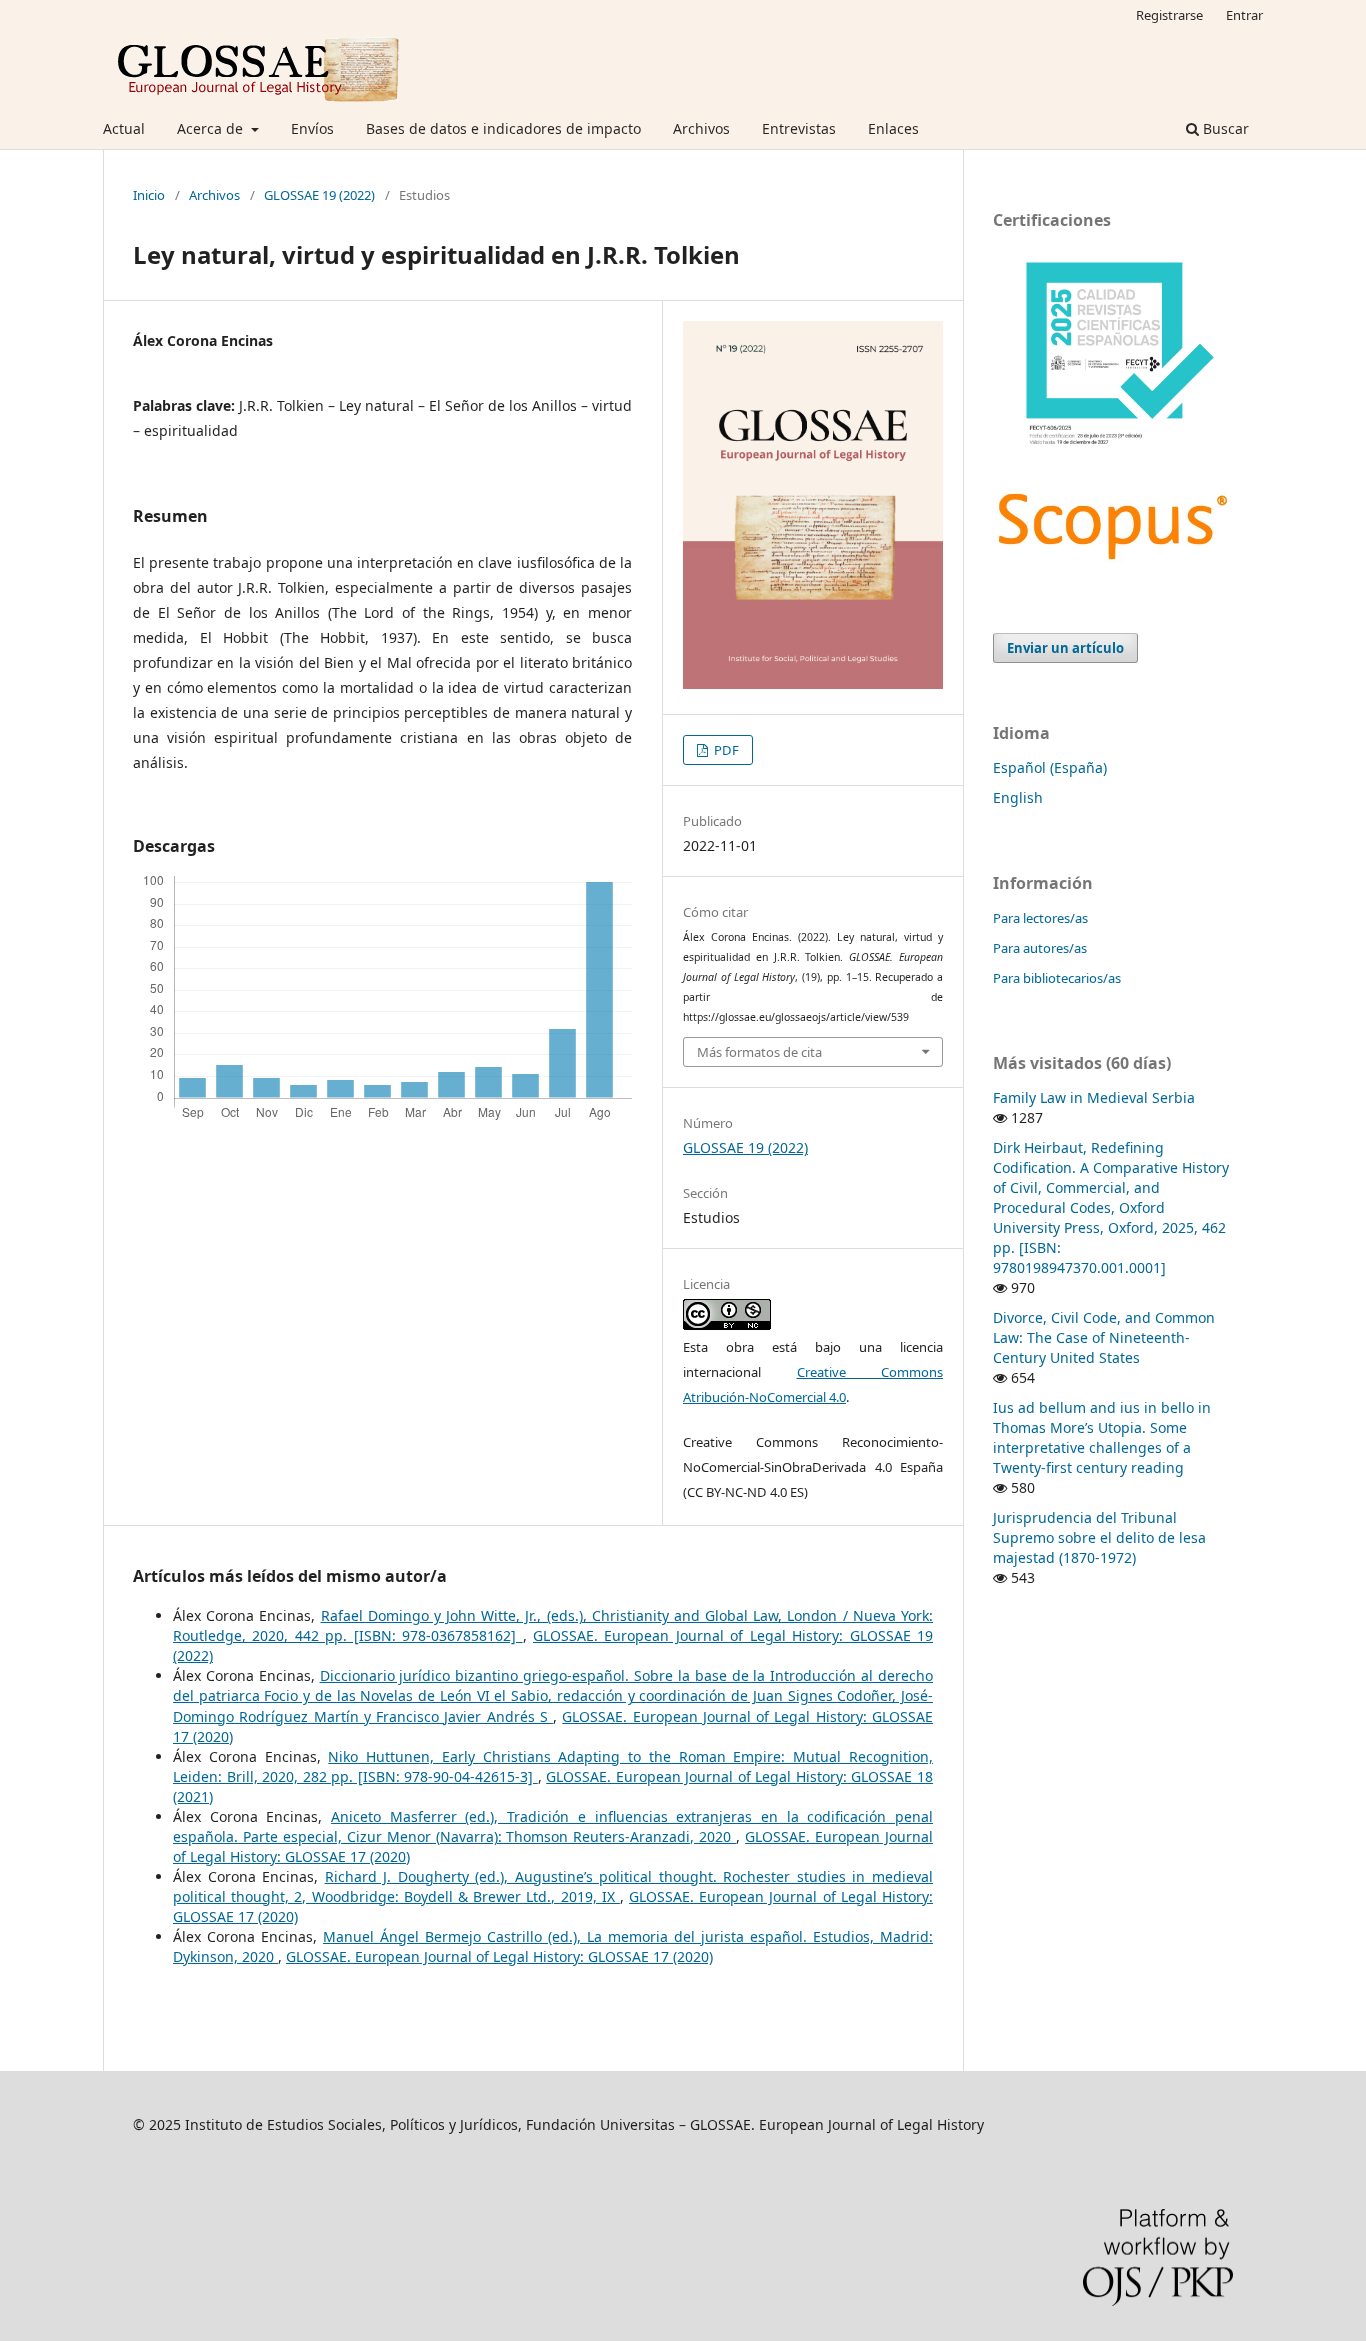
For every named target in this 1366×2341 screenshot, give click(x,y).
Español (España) (1050, 767)
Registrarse (1169, 15)
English (1018, 797)
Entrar (1244, 15)
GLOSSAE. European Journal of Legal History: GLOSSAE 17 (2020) (499, 1956)
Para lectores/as (1040, 918)
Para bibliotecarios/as (1057, 978)
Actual (124, 128)
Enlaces (893, 128)
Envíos (312, 128)
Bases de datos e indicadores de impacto (503, 128)
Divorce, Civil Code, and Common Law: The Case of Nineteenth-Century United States (1104, 1337)
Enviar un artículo (1065, 648)
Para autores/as (1040, 948)
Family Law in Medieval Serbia (1094, 1097)
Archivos (701, 128)
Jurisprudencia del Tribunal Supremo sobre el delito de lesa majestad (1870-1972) (1099, 1537)
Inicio (149, 195)
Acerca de (212, 128)
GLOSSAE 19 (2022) (319, 195)
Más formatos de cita (759, 1052)
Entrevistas (799, 128)
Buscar (1224, 128)
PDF (725, 750)
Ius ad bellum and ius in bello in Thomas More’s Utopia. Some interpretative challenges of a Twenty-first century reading (1102, 1437)
